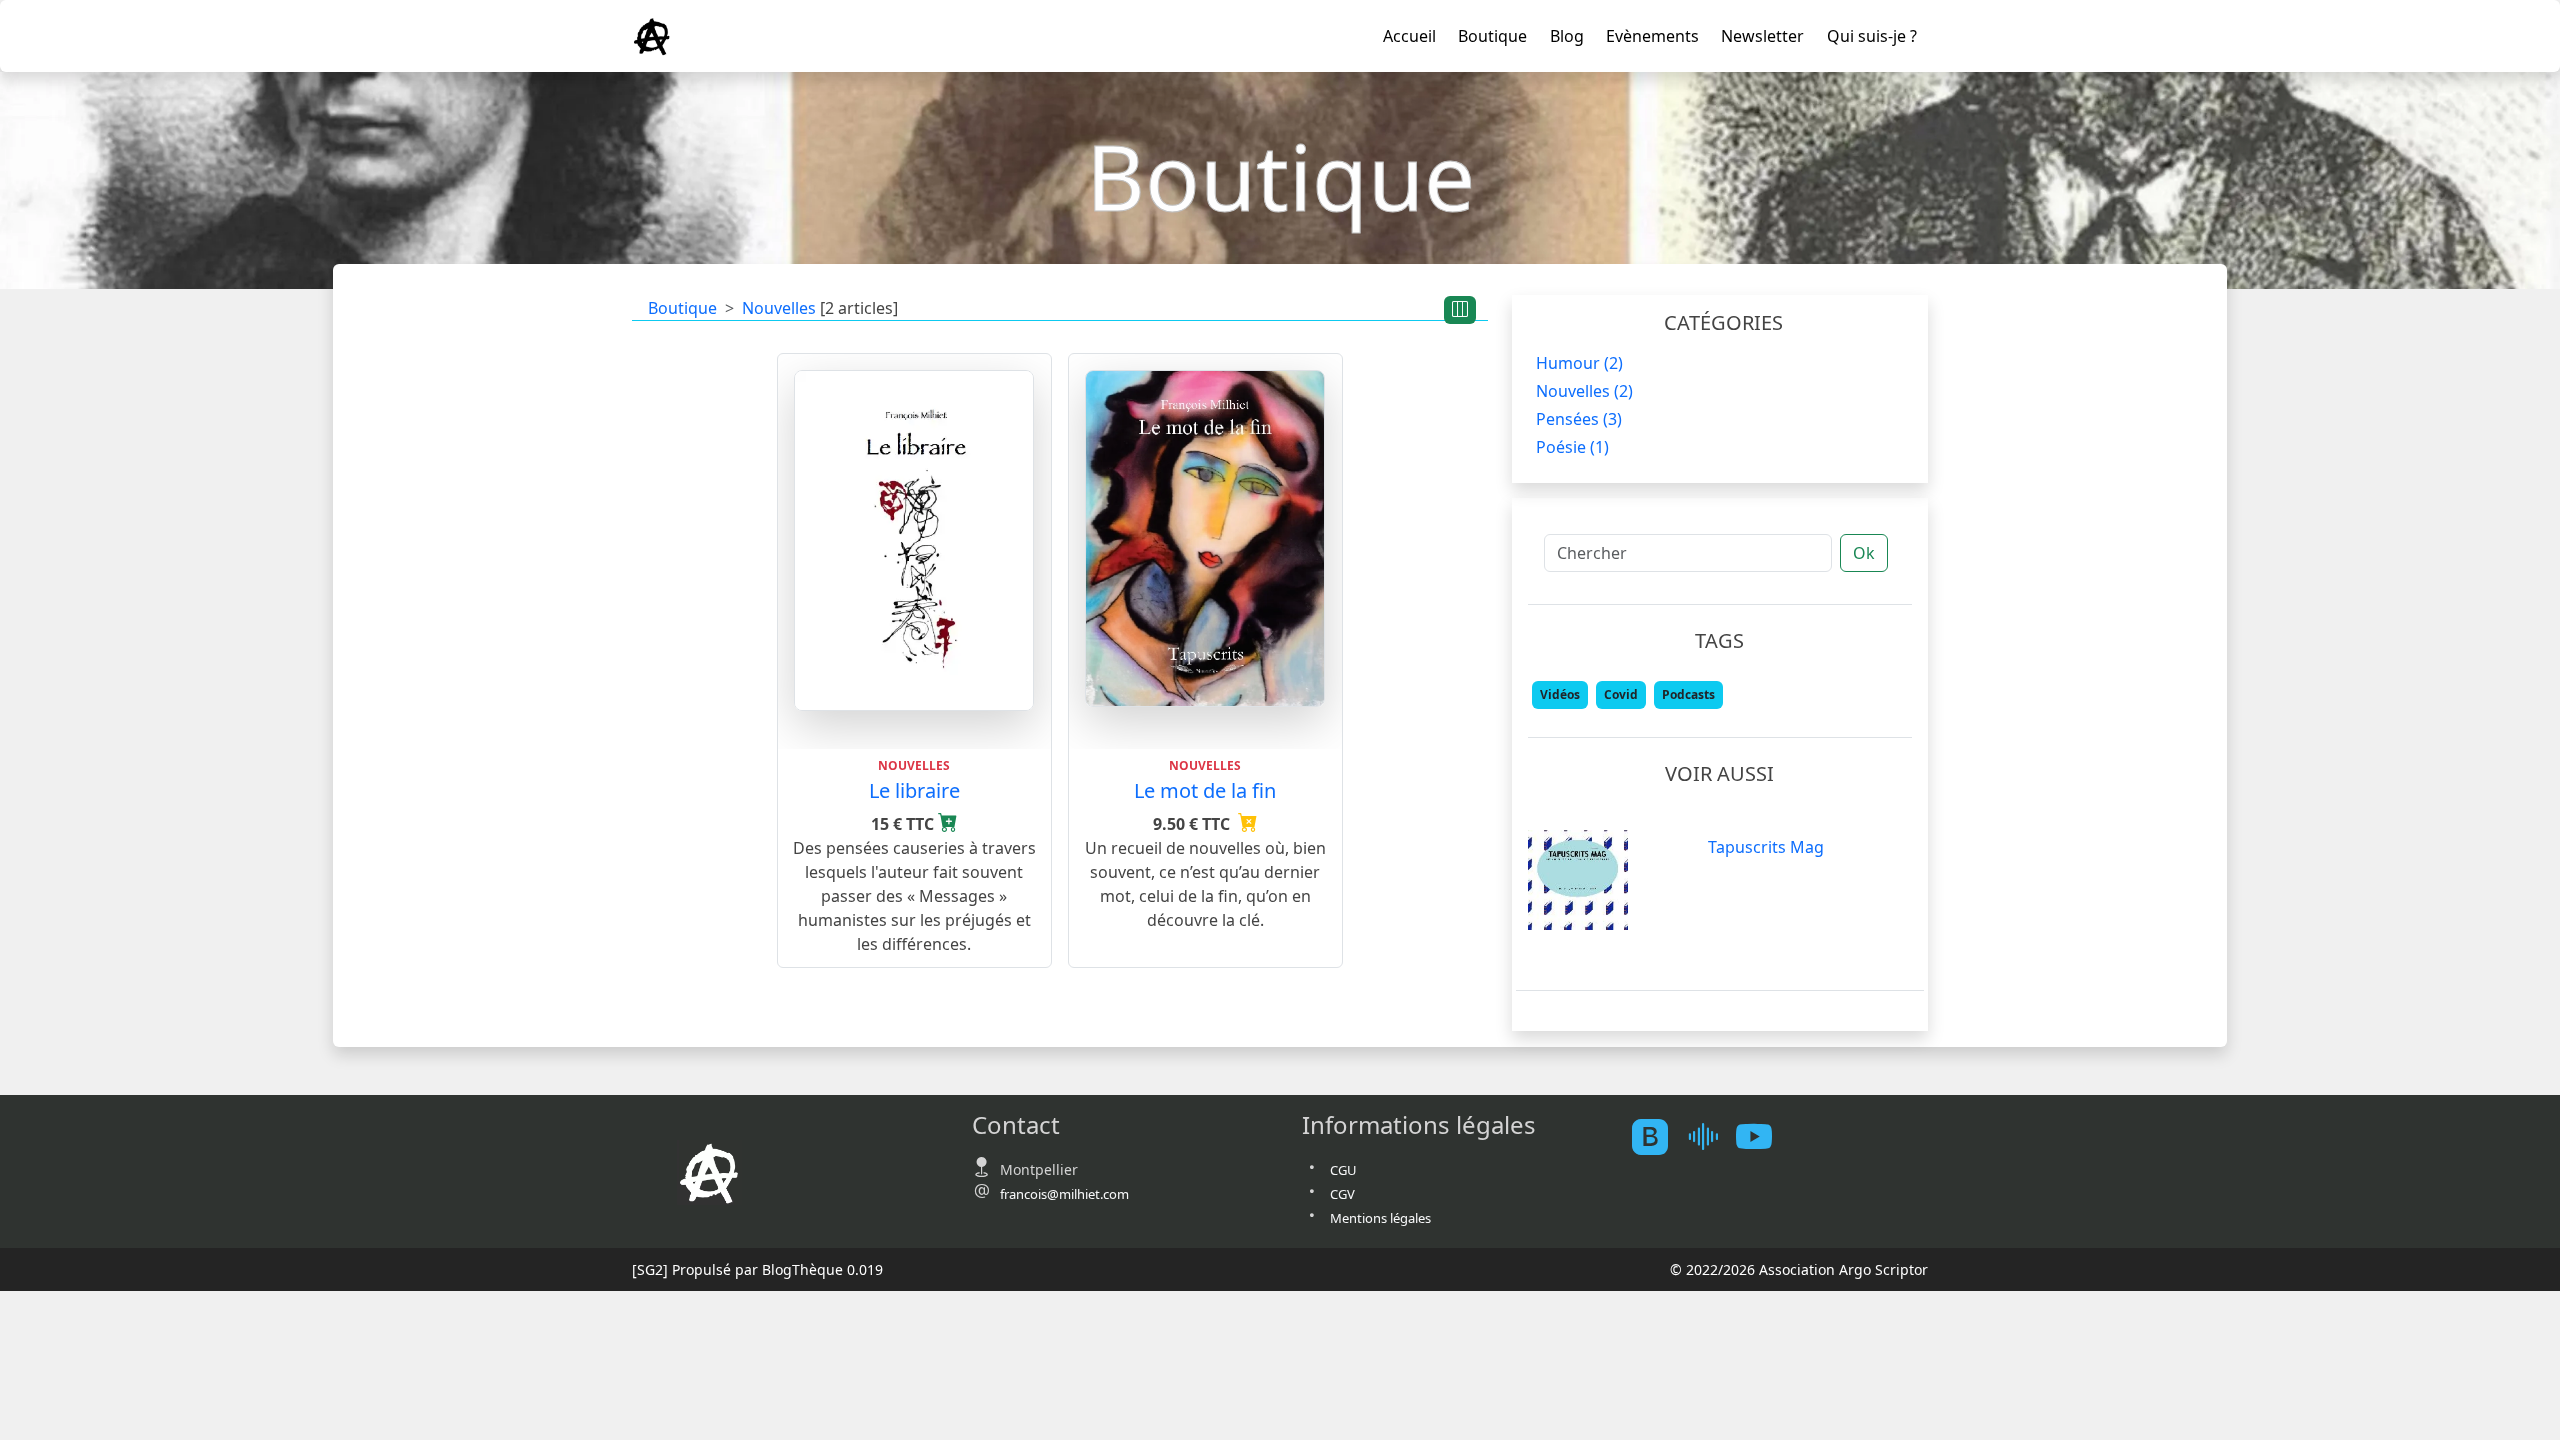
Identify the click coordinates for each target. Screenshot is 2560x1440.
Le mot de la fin (1205, 790)
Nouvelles (779, 308)
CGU (1343, 1170)
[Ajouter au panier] (948, 824)
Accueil (1409, 36)
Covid (1621, 694)
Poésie (1572, 447)
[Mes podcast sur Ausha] (1710, 1137)
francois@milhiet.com (1064, 1194)
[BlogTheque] (1658, 1137)
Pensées (1579, 419)
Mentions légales (1380, 1218)
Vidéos (1560, 694)
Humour (1579, 363)
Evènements (1652, 36)
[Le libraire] (914, 539)
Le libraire (914, 790)
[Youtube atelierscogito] (1762, 1137)
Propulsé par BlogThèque (757, 1269)
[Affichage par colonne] (1460, 310)
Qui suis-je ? (1872, 36)
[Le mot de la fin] (1205, 537)
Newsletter (1762, 36)
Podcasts (1688, 694)
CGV (1342, 1194)
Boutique (1492, 36)
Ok (1864, 553)
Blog (1567, 36)
